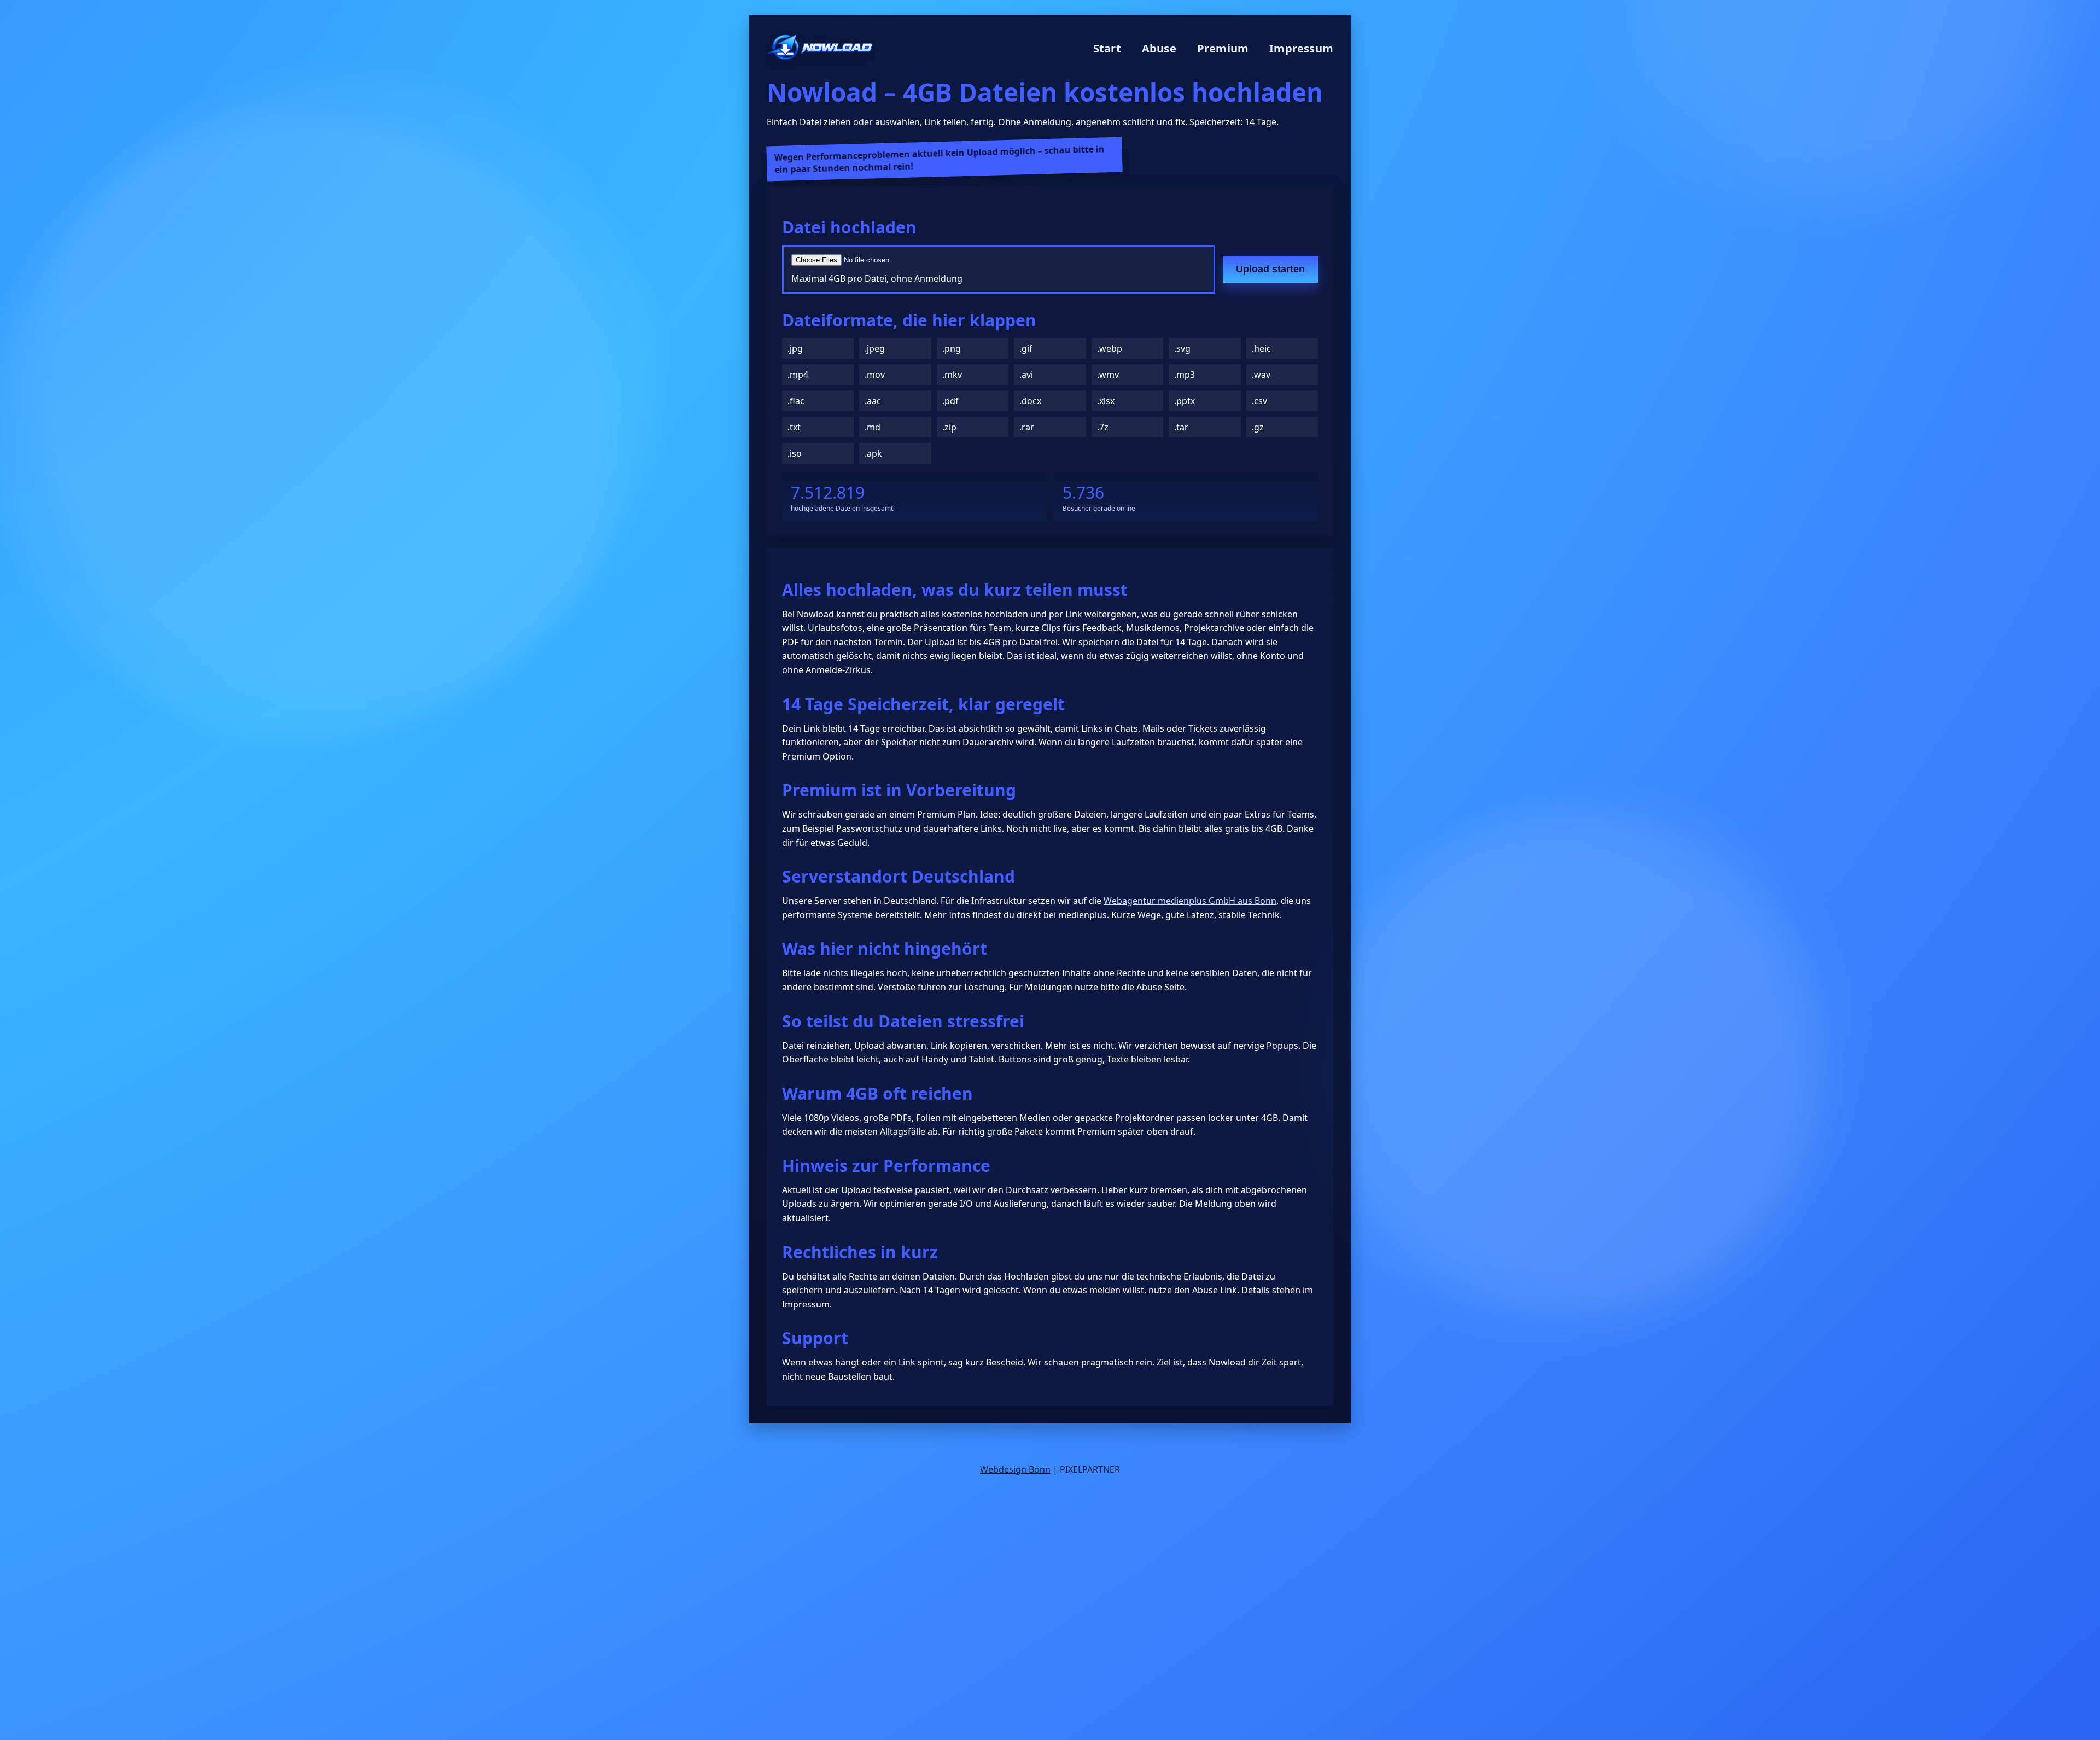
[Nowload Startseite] (820, 48)
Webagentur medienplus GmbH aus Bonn (1190, 901)
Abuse (1159, 48)
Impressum (1301, 48)
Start (1107, 48)
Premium (1223, 48)
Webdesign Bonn (1015, 1469)
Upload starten (1270, 269)
